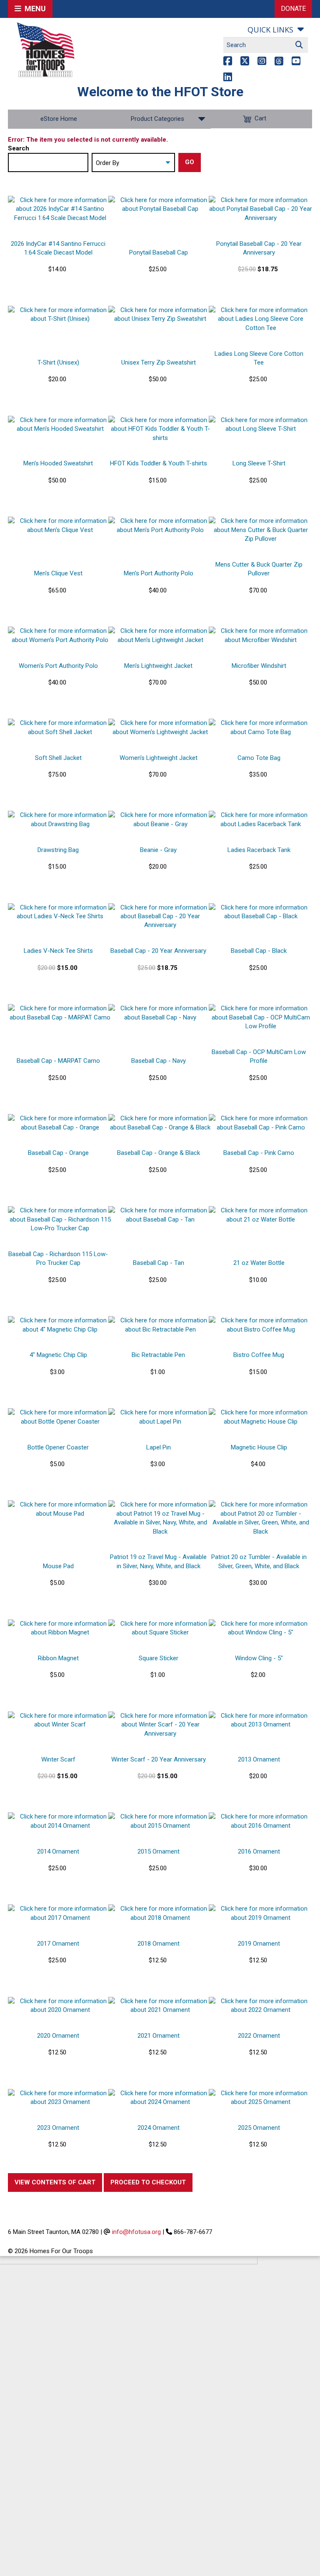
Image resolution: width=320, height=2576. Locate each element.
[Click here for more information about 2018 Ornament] (160, 1913)
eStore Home (59, 119)
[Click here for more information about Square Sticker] (160, 1628)
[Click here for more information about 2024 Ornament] (160, 2098)
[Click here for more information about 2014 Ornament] (60, 1821)
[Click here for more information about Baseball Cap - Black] (261, 912)
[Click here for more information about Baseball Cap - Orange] (60, 1123)
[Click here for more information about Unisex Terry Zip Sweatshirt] (160, 315)
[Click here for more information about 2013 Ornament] (261, 1720)
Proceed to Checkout (148, 2182)
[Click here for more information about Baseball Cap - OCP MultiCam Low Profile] (261, 1017)
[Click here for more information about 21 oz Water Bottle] (261, 1215)
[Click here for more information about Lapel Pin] (160, 1417)
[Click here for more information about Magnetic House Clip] (261, 1417)
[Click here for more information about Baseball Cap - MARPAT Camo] (60, 1013)
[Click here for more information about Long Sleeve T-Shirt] (261, 425)
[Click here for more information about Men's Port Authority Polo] (160, 526)
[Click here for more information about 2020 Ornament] (60, 2006)
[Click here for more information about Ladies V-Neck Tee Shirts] (60, 912)
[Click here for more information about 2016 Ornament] (261, 1821)
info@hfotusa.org (136, 2232)
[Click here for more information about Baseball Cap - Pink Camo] (261, 1123)
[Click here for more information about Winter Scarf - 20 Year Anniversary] (160, 1725)
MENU (34, 9)
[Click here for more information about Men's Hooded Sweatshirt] (60, 425)
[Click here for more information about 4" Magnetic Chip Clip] (60, 1325)
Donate (293, 9)
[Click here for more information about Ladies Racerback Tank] (261, 820)
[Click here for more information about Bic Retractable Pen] (160, 1325)
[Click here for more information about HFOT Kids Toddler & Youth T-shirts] (160, 429)
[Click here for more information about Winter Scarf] (60, 1720)
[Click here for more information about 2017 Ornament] (60, 1913)
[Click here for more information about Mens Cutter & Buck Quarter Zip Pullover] (261, 530)
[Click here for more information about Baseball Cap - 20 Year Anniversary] (160, 917)
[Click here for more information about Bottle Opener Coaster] (60, 1417)
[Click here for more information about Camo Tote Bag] (261, 728)
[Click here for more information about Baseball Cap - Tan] (160, 1215)
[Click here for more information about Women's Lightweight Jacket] (160, 728)
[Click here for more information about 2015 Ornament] (160, 1821)
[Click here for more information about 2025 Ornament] (261, 2098)
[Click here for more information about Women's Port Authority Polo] (60, 636)
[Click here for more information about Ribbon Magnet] (60, 1628)
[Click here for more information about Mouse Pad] (60, 1509)
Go (190, 162)
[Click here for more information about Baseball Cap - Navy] (160, 1013)
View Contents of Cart (55, 2182)
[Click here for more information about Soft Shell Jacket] (60, 728)
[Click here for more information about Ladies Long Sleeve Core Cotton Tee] (261, 319)
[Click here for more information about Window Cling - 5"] (261, 1628)
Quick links (270, 30)
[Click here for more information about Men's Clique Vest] (60, 526)
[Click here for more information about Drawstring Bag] (60, 820)
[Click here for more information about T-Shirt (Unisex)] (60, 315)
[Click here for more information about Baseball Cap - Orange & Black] (160, 1123)
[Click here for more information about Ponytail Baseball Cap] (160, 205)
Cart (260, 119)
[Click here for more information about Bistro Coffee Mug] (261, 1325)
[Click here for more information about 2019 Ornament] (261, 1913)
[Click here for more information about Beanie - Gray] (160, 820)
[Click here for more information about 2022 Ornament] (261, 2006)
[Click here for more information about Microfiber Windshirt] (261, 636)
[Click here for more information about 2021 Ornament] (160, 2006)
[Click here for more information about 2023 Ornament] (60, 2098)
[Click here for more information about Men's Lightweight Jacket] (160, 636)
